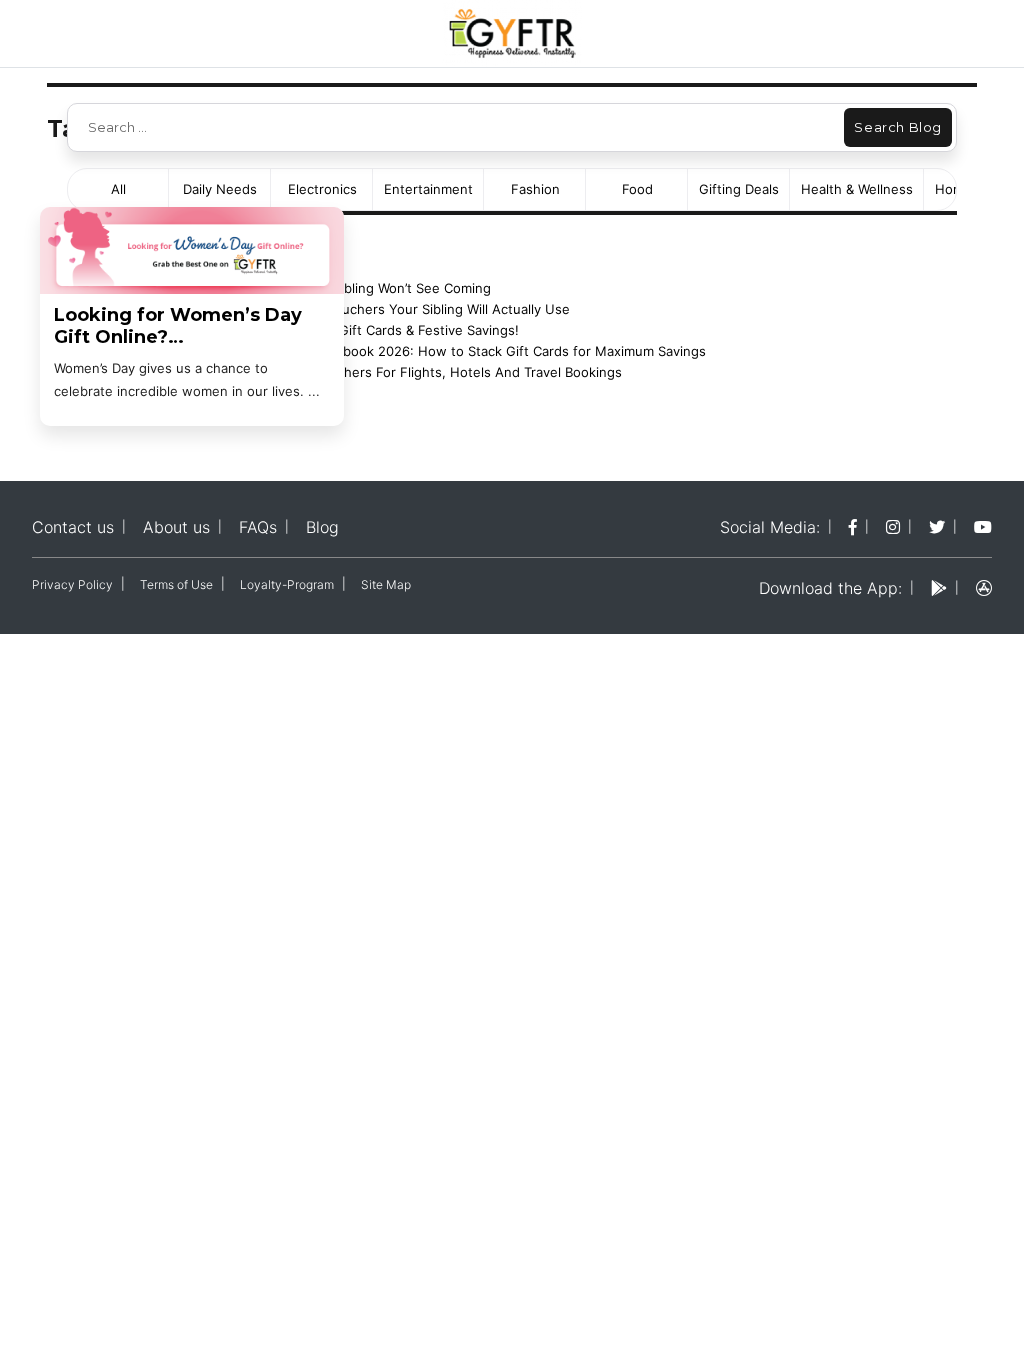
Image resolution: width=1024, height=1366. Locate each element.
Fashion (535, 189)
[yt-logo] (983, 527)
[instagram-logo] (893, 527)
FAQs (258, 527)
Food (637, 189)
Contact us (73, 527)
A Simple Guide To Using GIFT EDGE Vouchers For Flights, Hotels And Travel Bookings (352, 372)
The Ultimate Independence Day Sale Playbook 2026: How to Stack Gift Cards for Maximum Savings (394, 351)
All (118, 189)
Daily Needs (220, 189)
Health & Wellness (857, 189)
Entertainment (428, 189)
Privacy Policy (72, 584)
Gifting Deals (739, 189)
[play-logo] (939, 588)
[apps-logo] (984, 588)
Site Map (386, 584)
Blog (322, 527)
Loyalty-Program (287, 584)
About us (176, 527)
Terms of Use (176, 584)
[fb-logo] (853, 527)
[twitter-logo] (937, 527)
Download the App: (830, 588)
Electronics (322, 189)
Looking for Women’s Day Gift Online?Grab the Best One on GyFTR (189, 326)
